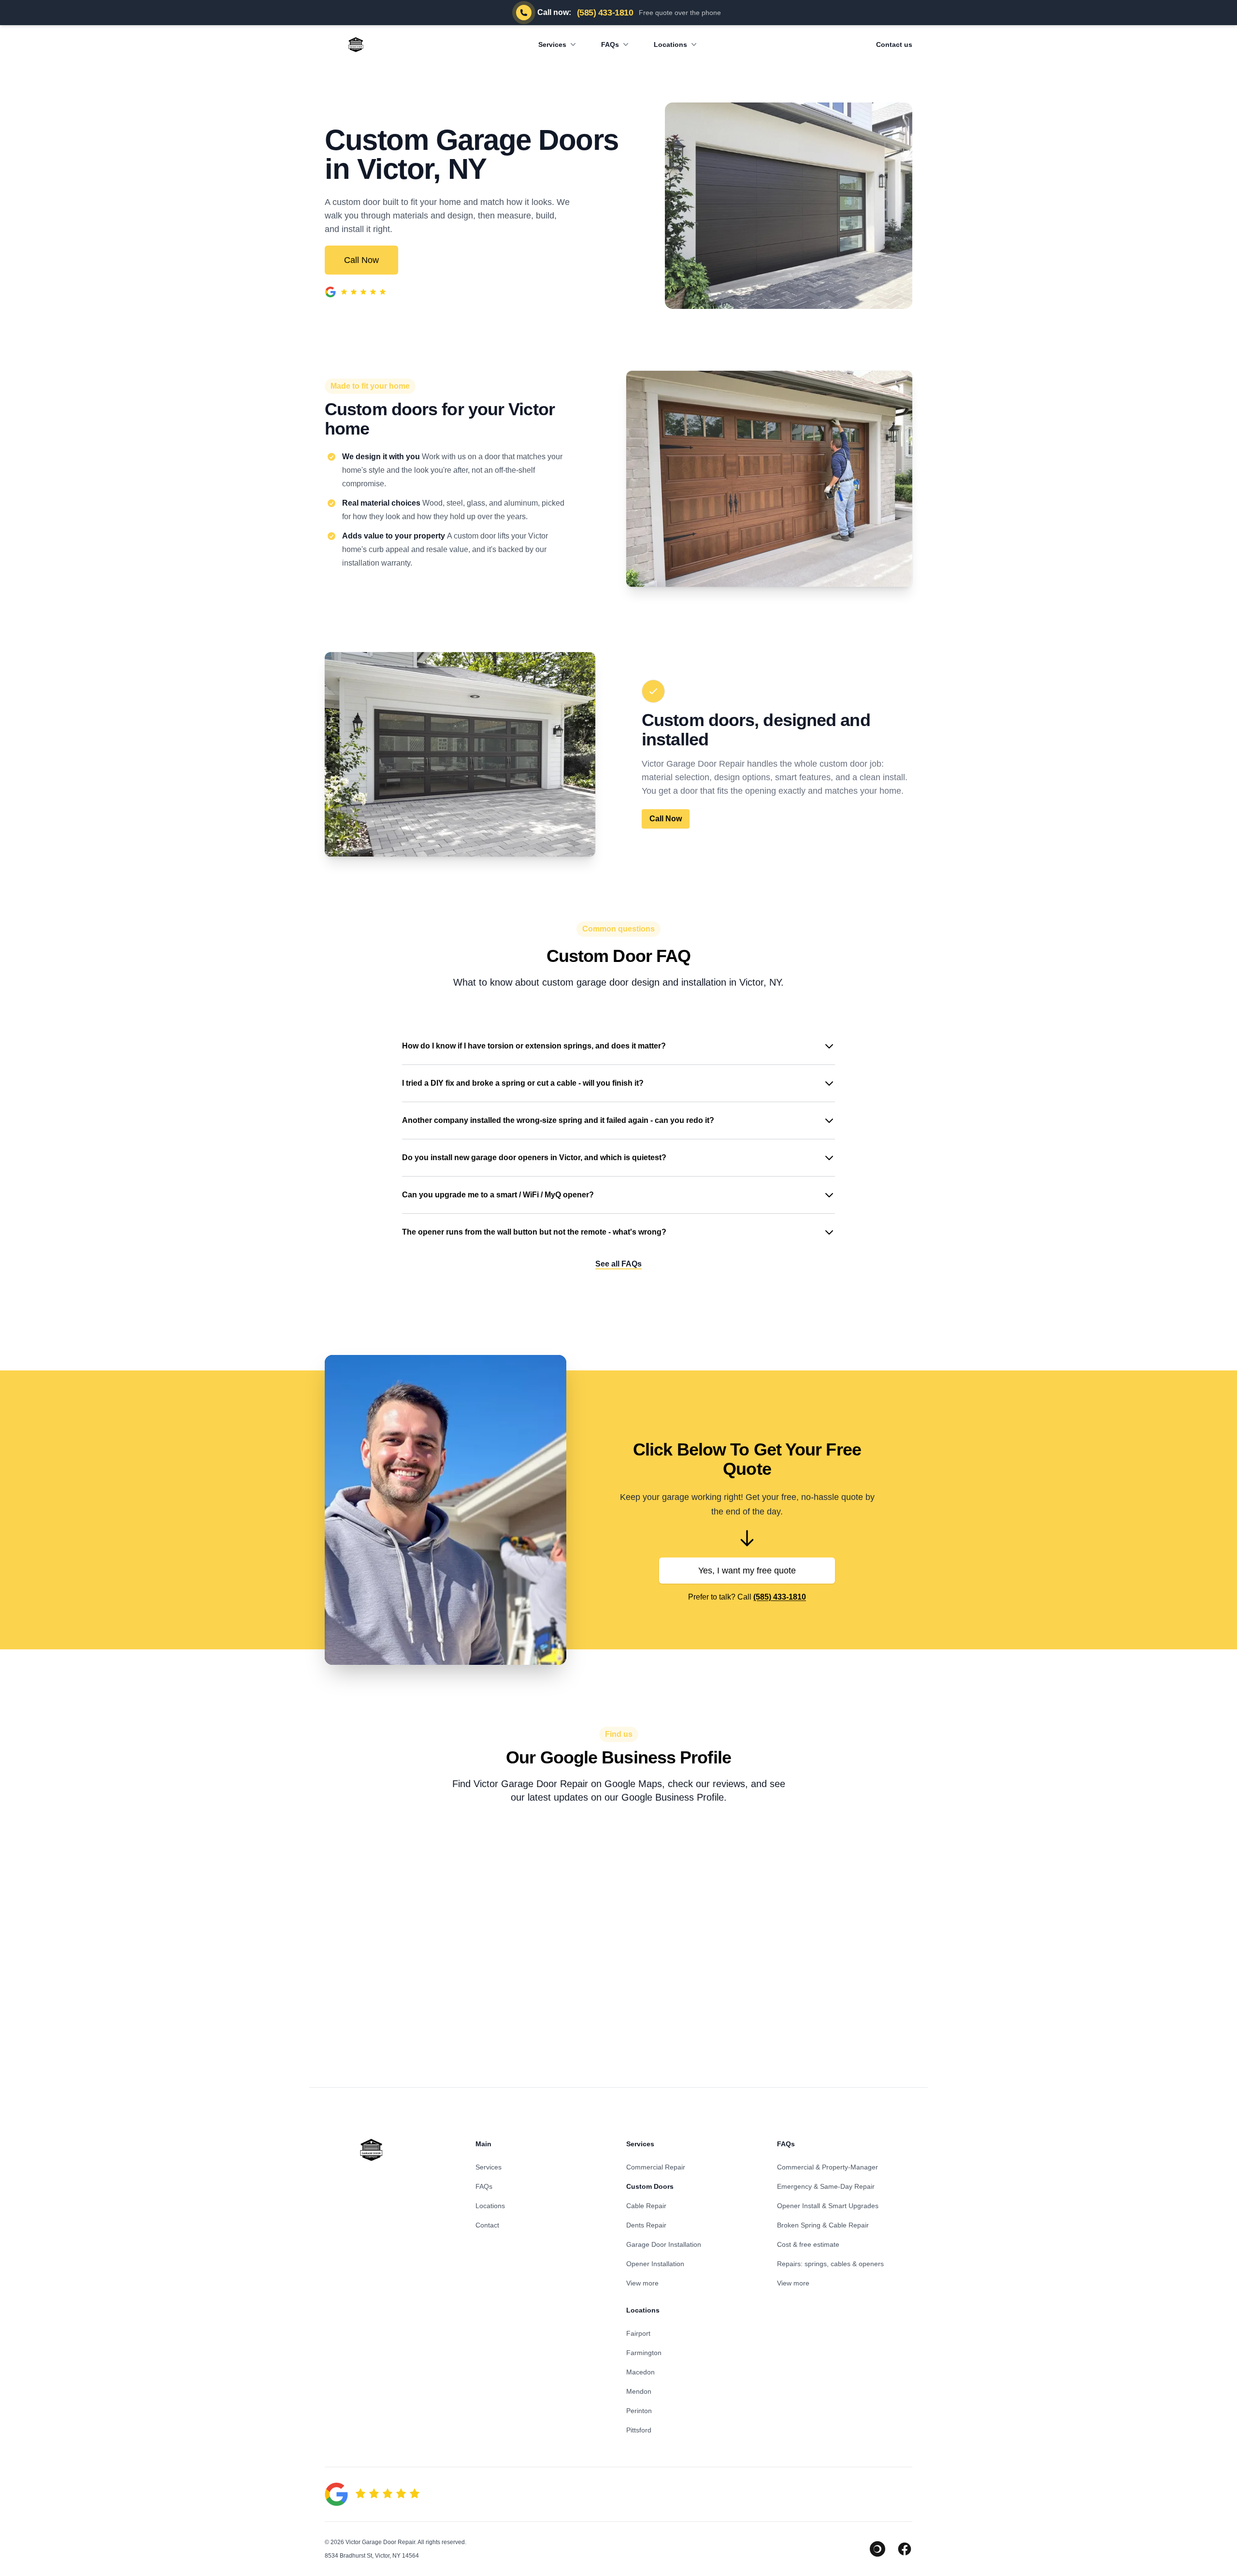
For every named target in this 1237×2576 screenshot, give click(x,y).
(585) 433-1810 (780, 1597)
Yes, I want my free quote (747, 1571)
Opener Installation (655, 2264)
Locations (670, 44)
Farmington (644, 2353)
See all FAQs (618, 1264)
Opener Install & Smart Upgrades (828, 2206)
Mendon (639, 2391)
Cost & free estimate (808, 2244)
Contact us (894, 44)
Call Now (361, 260)
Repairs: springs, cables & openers (830, 2264)
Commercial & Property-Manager (827, 2167)
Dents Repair (646, 2225)
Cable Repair (646, 2206)
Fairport (638, 2333)
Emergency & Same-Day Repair (826, 2186)
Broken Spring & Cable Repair (823, 2225)
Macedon (640, 2372)
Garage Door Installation (664, 2244)
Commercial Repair (656, 2167)
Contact (487, 2225)
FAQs (610, 44)
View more (642, 2283)
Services (552, 44)
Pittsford (639, 2430)
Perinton (639, 2411)
